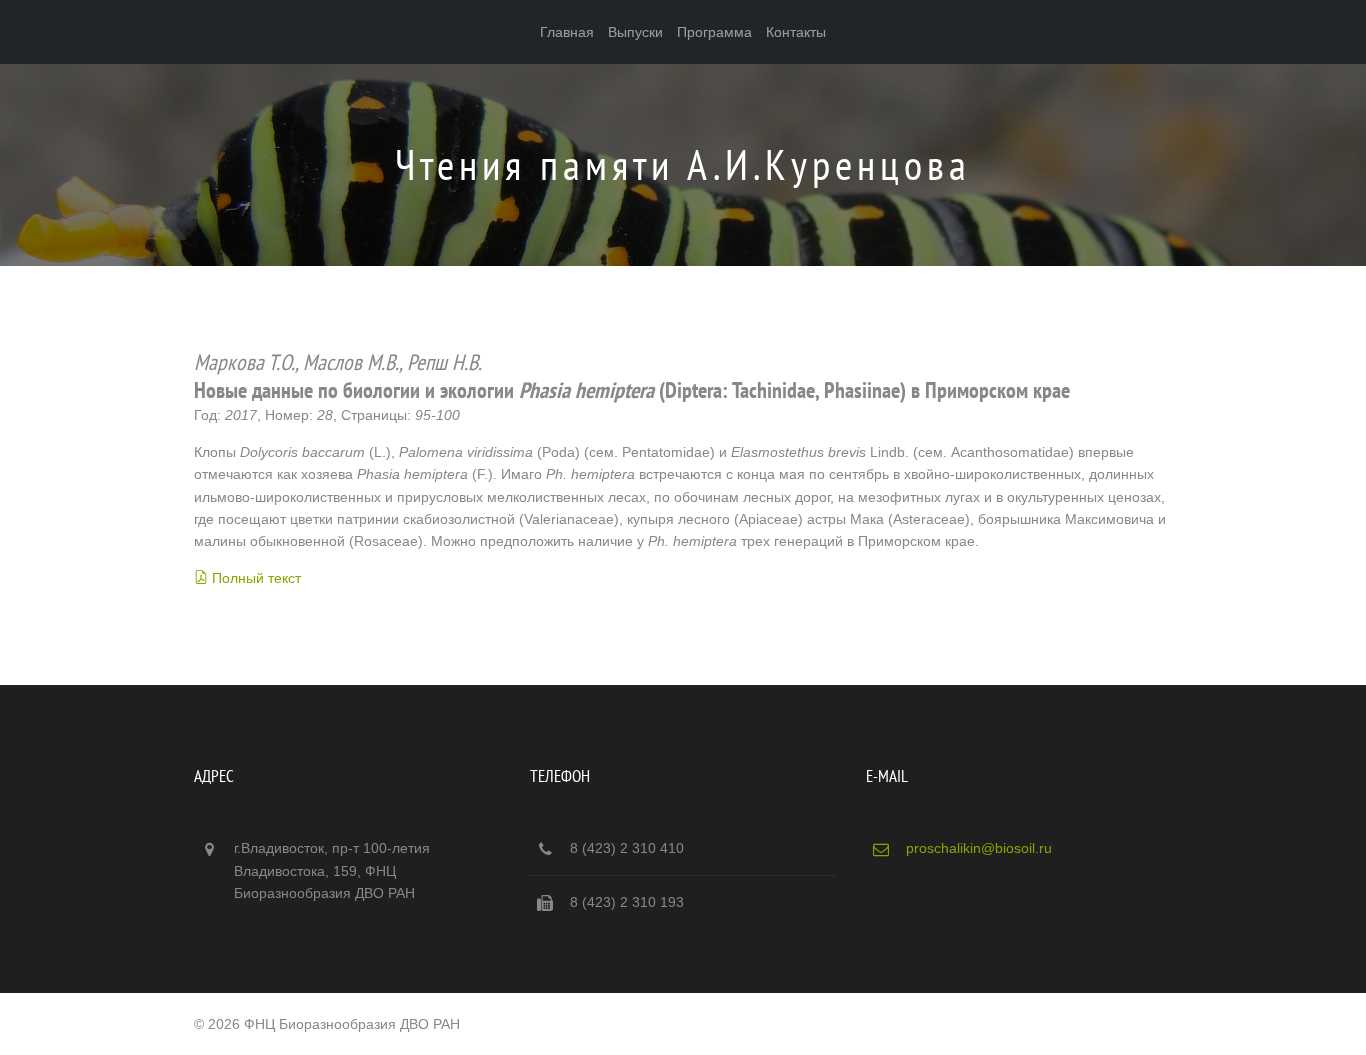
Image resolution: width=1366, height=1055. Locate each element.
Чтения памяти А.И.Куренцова (683, 164)
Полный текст (256, 578)
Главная (567, 32)
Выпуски (635, 32)
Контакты (796, 32)
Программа (714, 32)
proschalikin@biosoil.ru (979, 848)
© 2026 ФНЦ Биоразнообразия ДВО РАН (327, 1024)
